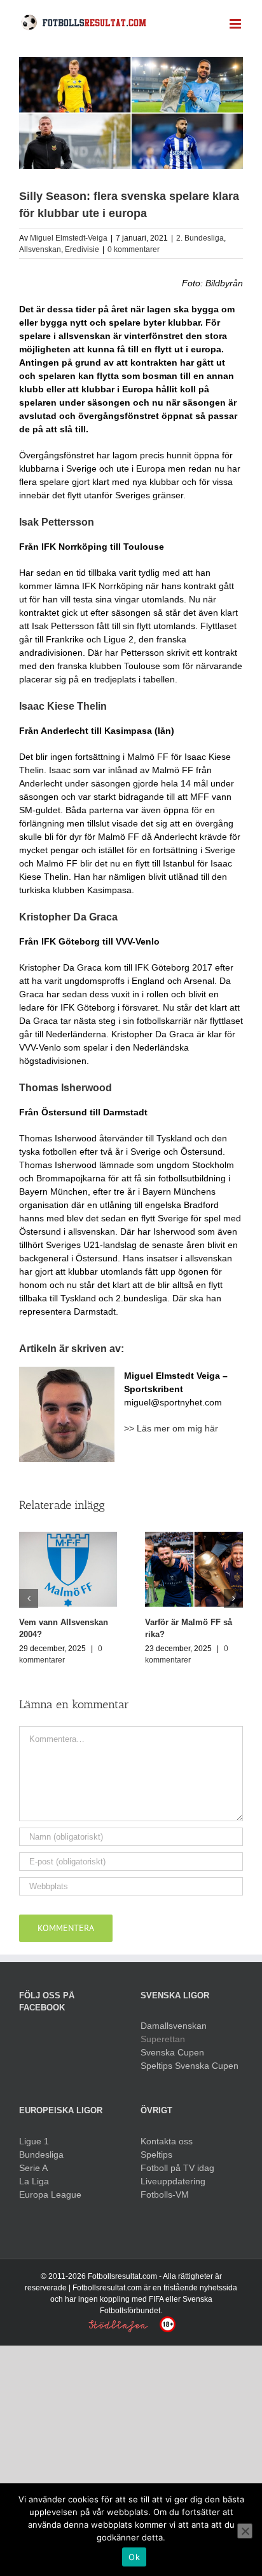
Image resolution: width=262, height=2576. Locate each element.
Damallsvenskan (174, 2026)
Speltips (156, 2154)
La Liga (34, 2181)
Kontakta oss (167, 2141)
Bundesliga (41, 2154)
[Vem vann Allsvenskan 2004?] (68, 1569)
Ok (134, 2557)
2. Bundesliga (200, 238)
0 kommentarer (134, 249)
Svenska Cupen (172, 2052)
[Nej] (245, 2531)
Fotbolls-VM (165, 2194)
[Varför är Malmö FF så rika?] (194, 1569)
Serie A (33, 2168)
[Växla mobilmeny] (236, 24)
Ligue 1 (34, 2141)
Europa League (50, 2194)
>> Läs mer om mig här (171, 1428)
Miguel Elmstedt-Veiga (69, 238)
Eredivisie (82, 249)
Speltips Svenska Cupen (190, 2066)
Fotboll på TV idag (177, 2168)
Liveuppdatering (173, 2181)
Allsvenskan (40, 249)
